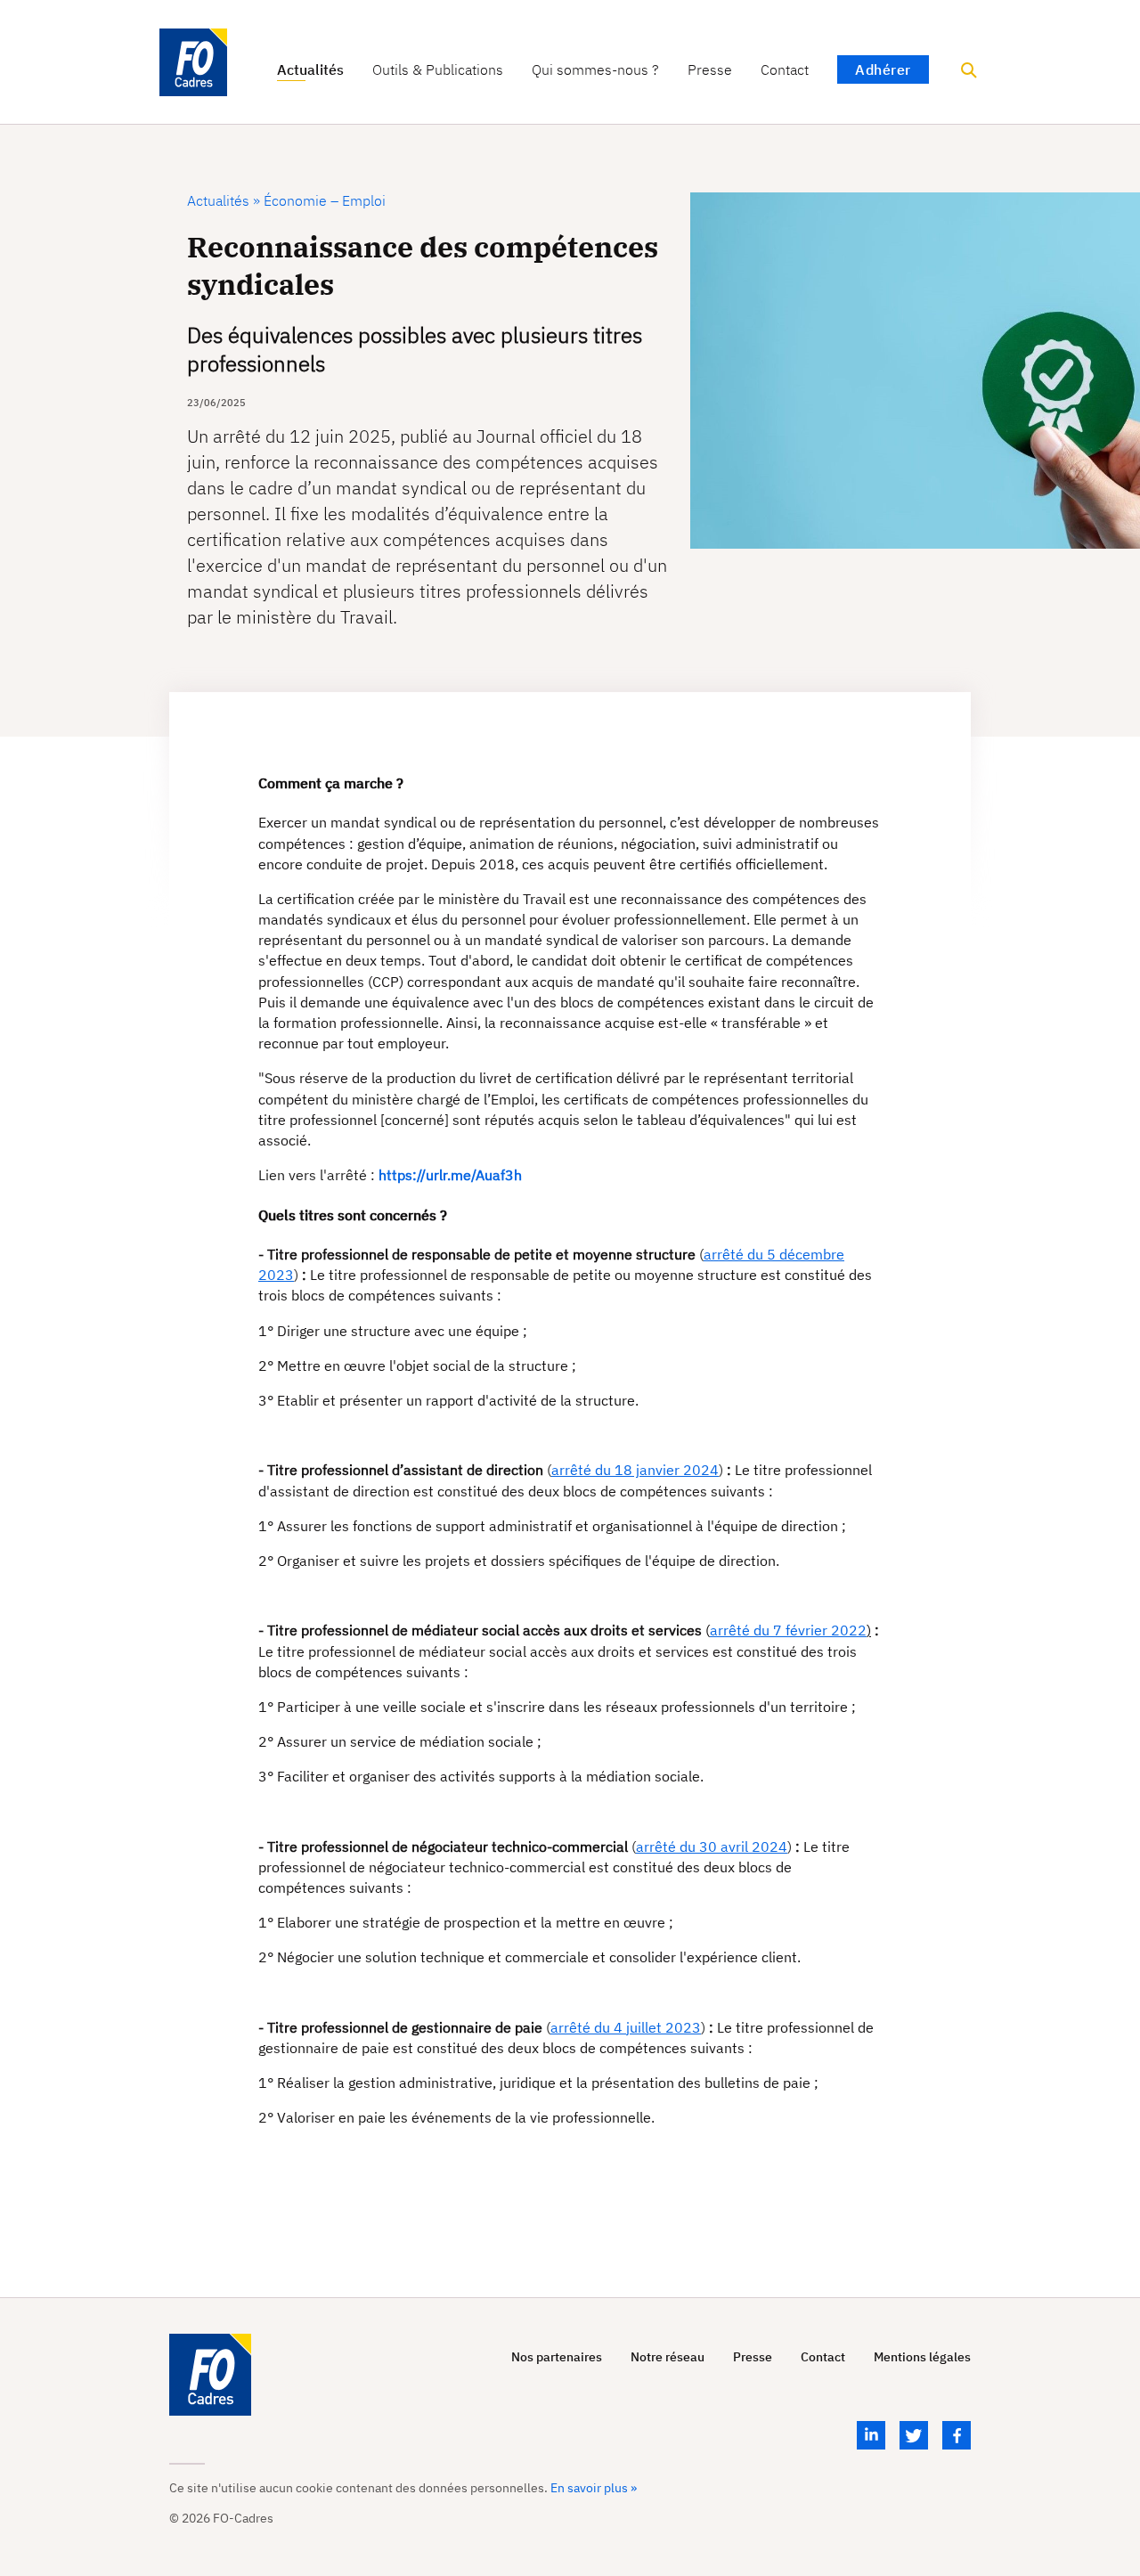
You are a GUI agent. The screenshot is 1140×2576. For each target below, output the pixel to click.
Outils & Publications (438, 70)
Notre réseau (668, 2357)
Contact (785, 70)
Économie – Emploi (323, 200)
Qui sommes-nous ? (595, 70)
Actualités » (224, 200)
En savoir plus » (594, 2488)
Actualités (310, 70)
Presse (710, 70)
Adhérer (883, 69)
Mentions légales (922, 2357)
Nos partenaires (557, 2357)
